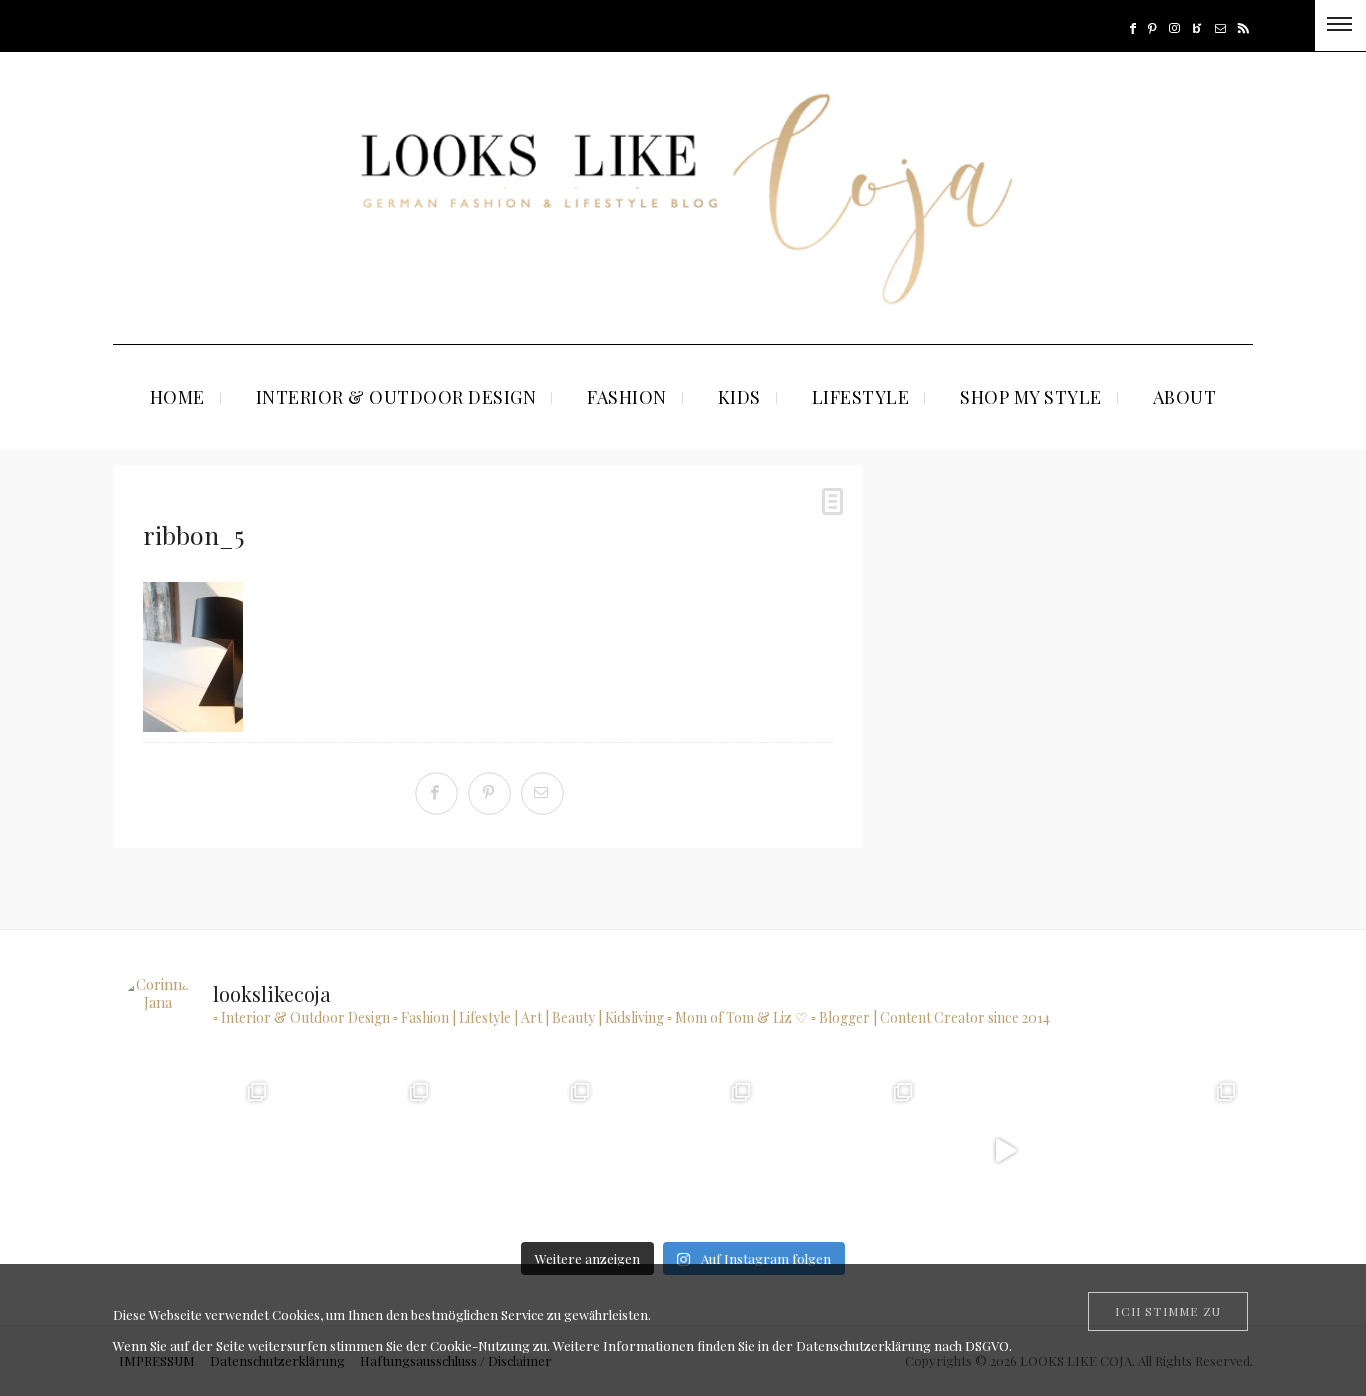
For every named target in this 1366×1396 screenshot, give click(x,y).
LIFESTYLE (861, 397)
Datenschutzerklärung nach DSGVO (902, 1345)
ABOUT (1185, 397)
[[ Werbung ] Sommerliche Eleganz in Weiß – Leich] (843, 1150)
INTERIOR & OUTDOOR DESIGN (396, 397)
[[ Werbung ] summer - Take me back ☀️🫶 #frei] (359, 1150)
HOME (177, 397)
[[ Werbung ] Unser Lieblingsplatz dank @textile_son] (1005, 1150)
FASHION (627, 397)
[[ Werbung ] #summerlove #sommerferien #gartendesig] (682, 1150)
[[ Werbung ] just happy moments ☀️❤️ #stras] (521, 1150)
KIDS (739, 397)
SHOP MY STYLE (1031, 397)
